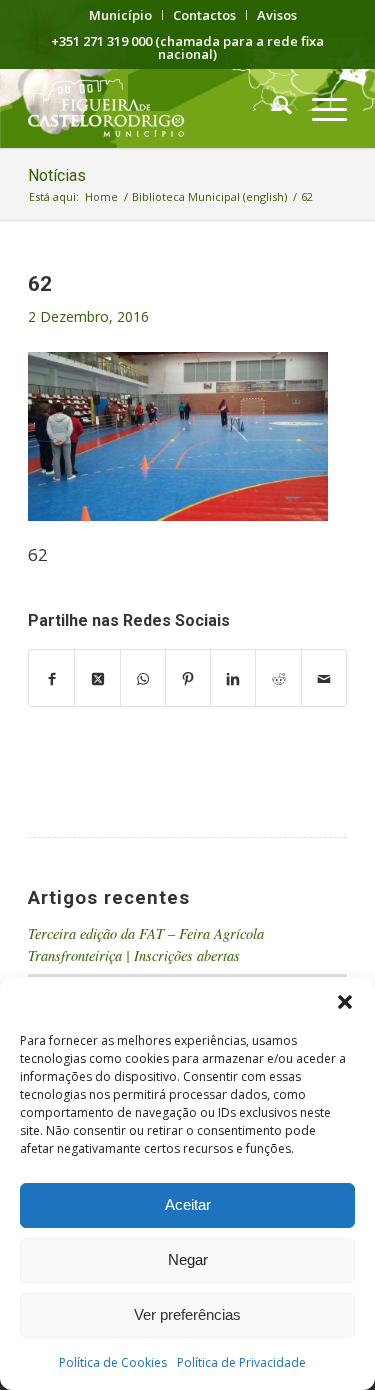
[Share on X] (97, 678)
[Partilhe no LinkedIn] (233, 678)
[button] (345, 1002)
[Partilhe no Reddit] (278, 678)
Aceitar (188, 1204)
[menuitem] (121, 15)
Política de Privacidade (241, 1362)
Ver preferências (187, 1314)
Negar (188, 1259)
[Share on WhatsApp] (143, 678)
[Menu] (319, 108)
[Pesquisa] (272, 108)
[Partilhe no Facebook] (51, 678)
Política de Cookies (113, 1362)
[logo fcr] (155, 108)
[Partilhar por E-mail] (324, 678)
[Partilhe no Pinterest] (188, 678)
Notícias (57, 175)
